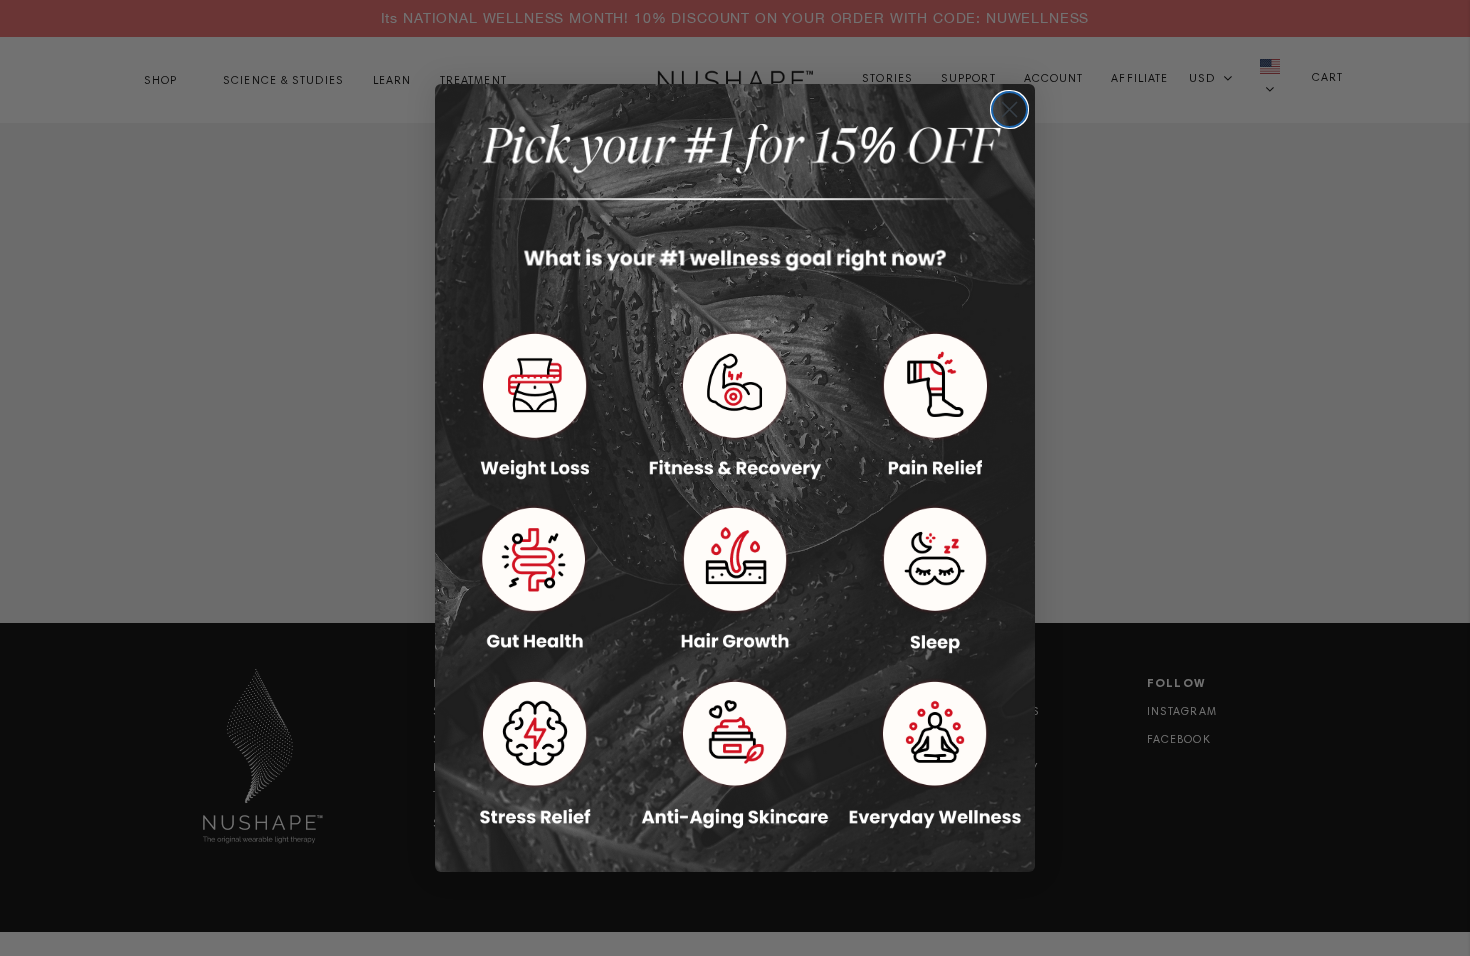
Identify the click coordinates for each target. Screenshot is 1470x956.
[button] (535, 405)
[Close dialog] (1009, 109)
